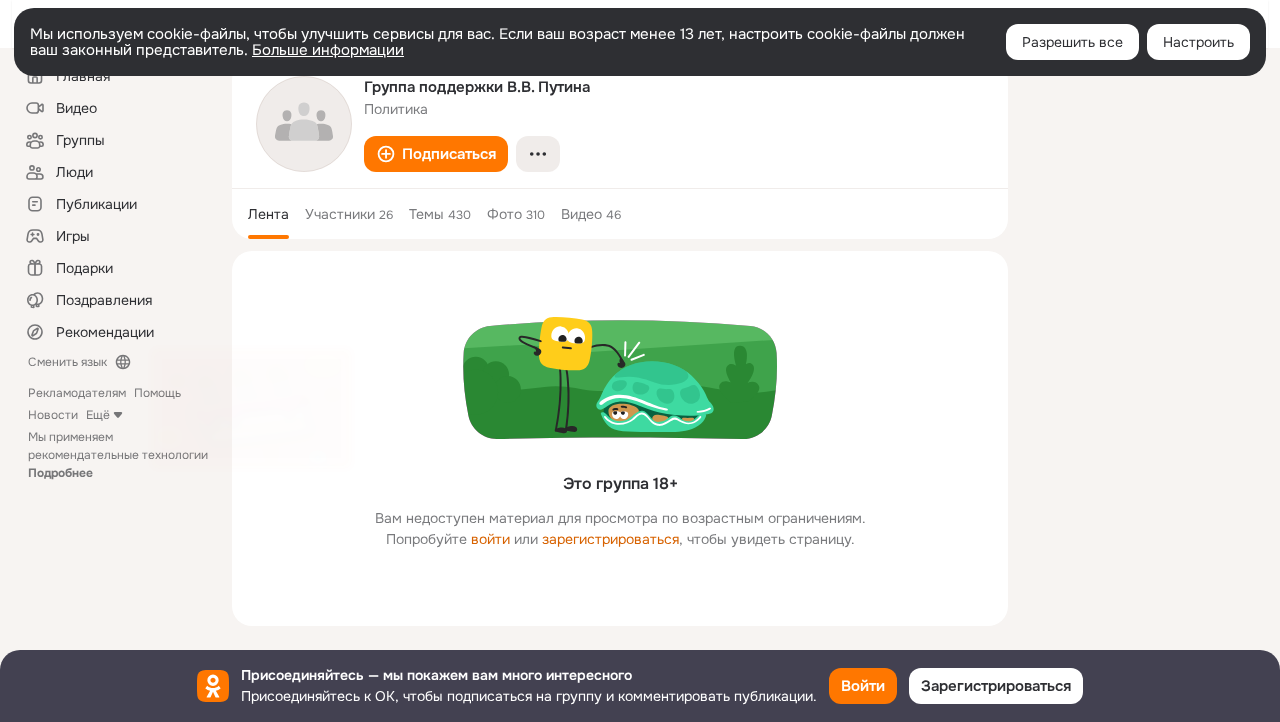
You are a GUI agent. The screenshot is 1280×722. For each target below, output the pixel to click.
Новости (53, 415)
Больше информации (328, 50)
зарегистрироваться (610, 539)
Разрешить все (1072, 42)
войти (490, 539)
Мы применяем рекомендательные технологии (118, 455)
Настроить (1198, 42)
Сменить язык (67, 362)
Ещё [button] (98, 415)
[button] (436, 154)
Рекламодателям (77, 393)
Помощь (157, 393)
